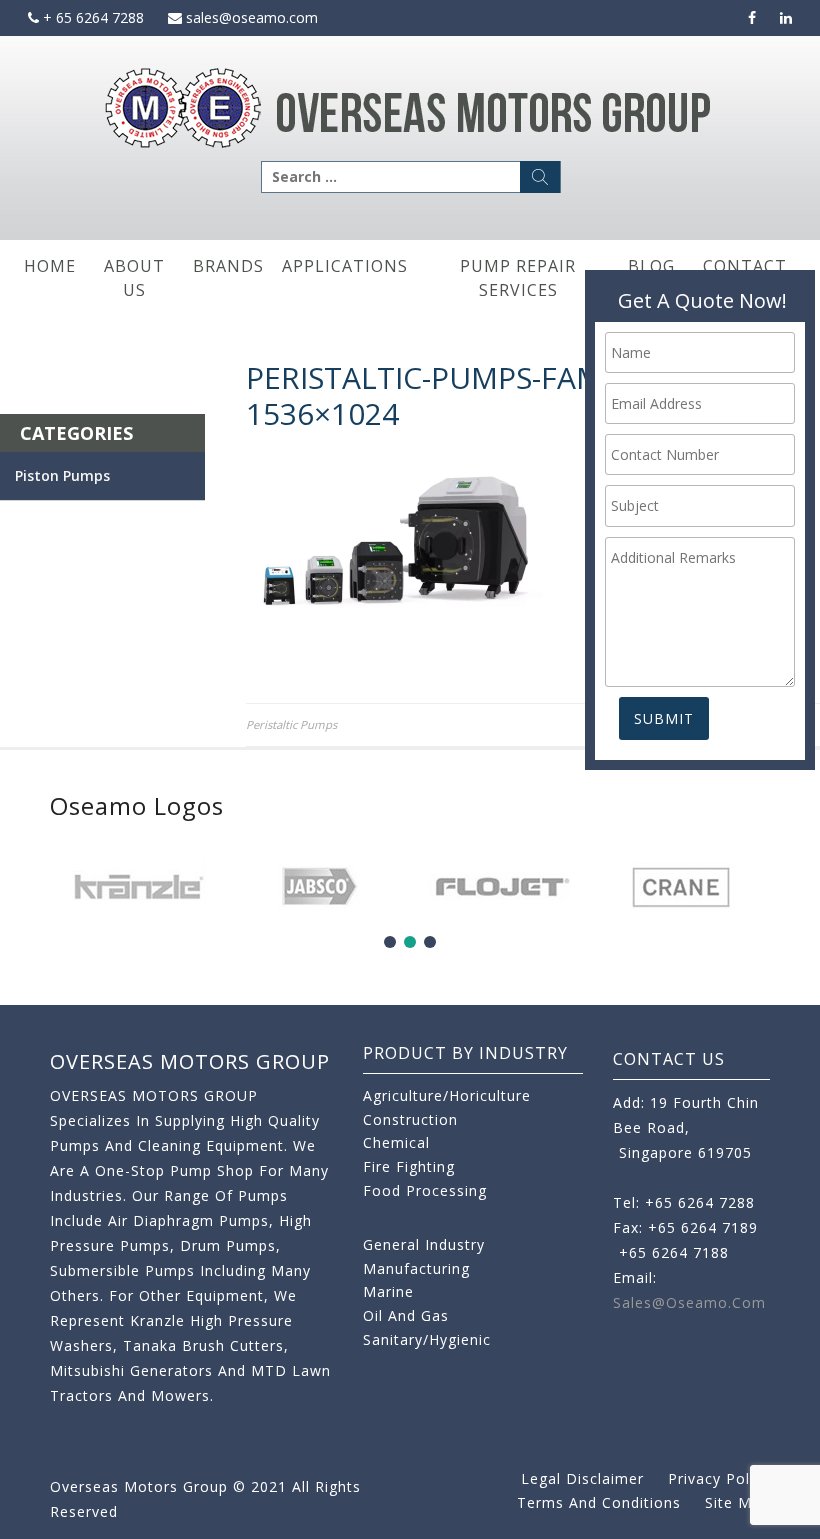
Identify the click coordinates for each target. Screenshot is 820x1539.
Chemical (396, 1142)
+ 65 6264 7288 (91, 17)
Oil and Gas (406, 1315)
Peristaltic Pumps (291, 724)
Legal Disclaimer (582, 1478)
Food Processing (425, 1190)
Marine (388, 1291)
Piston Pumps (62, 475)
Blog (651, 266)
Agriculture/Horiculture (447, 1095)
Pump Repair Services (518, 278)
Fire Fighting (409, 1166)
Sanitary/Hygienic (427, 1339)
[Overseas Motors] (410, 106)
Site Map (737, 1502)
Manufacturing (416, 1268)
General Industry (424, 1244)
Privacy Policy (719, 1478)
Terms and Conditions (599, 1502)
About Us (134, 278)
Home (50, 266)
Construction (410, 1119)
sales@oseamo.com (250, 17)
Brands (228, 266)
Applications (345, 266)
